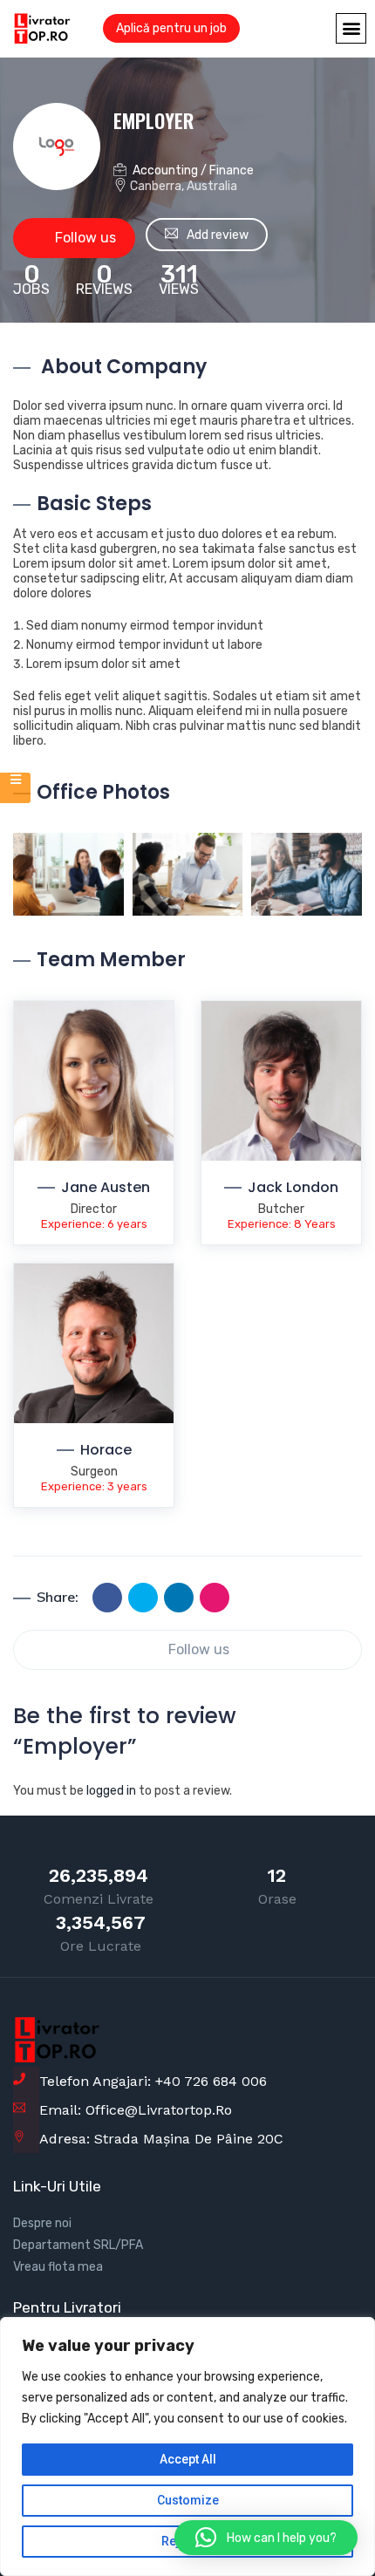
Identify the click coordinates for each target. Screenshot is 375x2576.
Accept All (188, 2459)
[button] (351, 28)
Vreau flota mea (58, 2267)
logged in (111, 1791)
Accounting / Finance (193, 170)
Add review (218, 235)
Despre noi (42, 2223)
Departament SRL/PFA (78, 2245)
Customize (188, 2500)
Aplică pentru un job (171, 28)
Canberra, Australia (184, 186)
